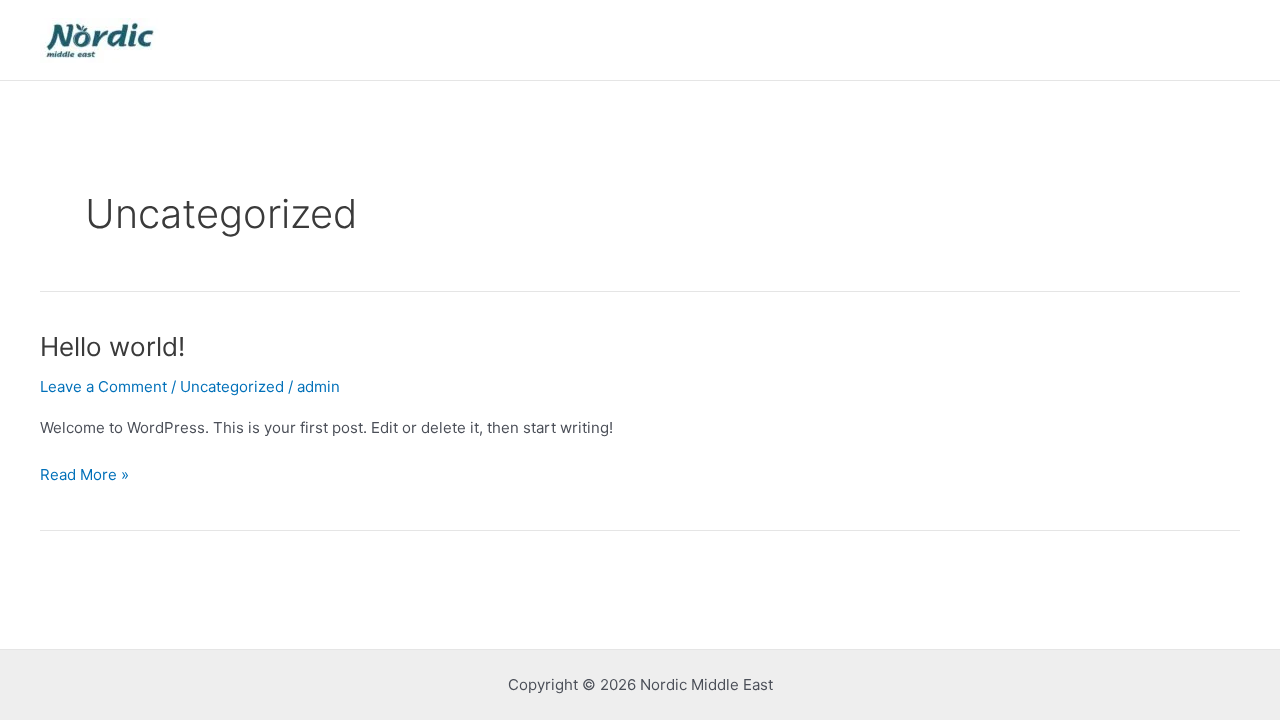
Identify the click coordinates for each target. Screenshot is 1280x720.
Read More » (84, 473)
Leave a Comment (103, 386)
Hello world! (112, 346)
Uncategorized (232, 386)
